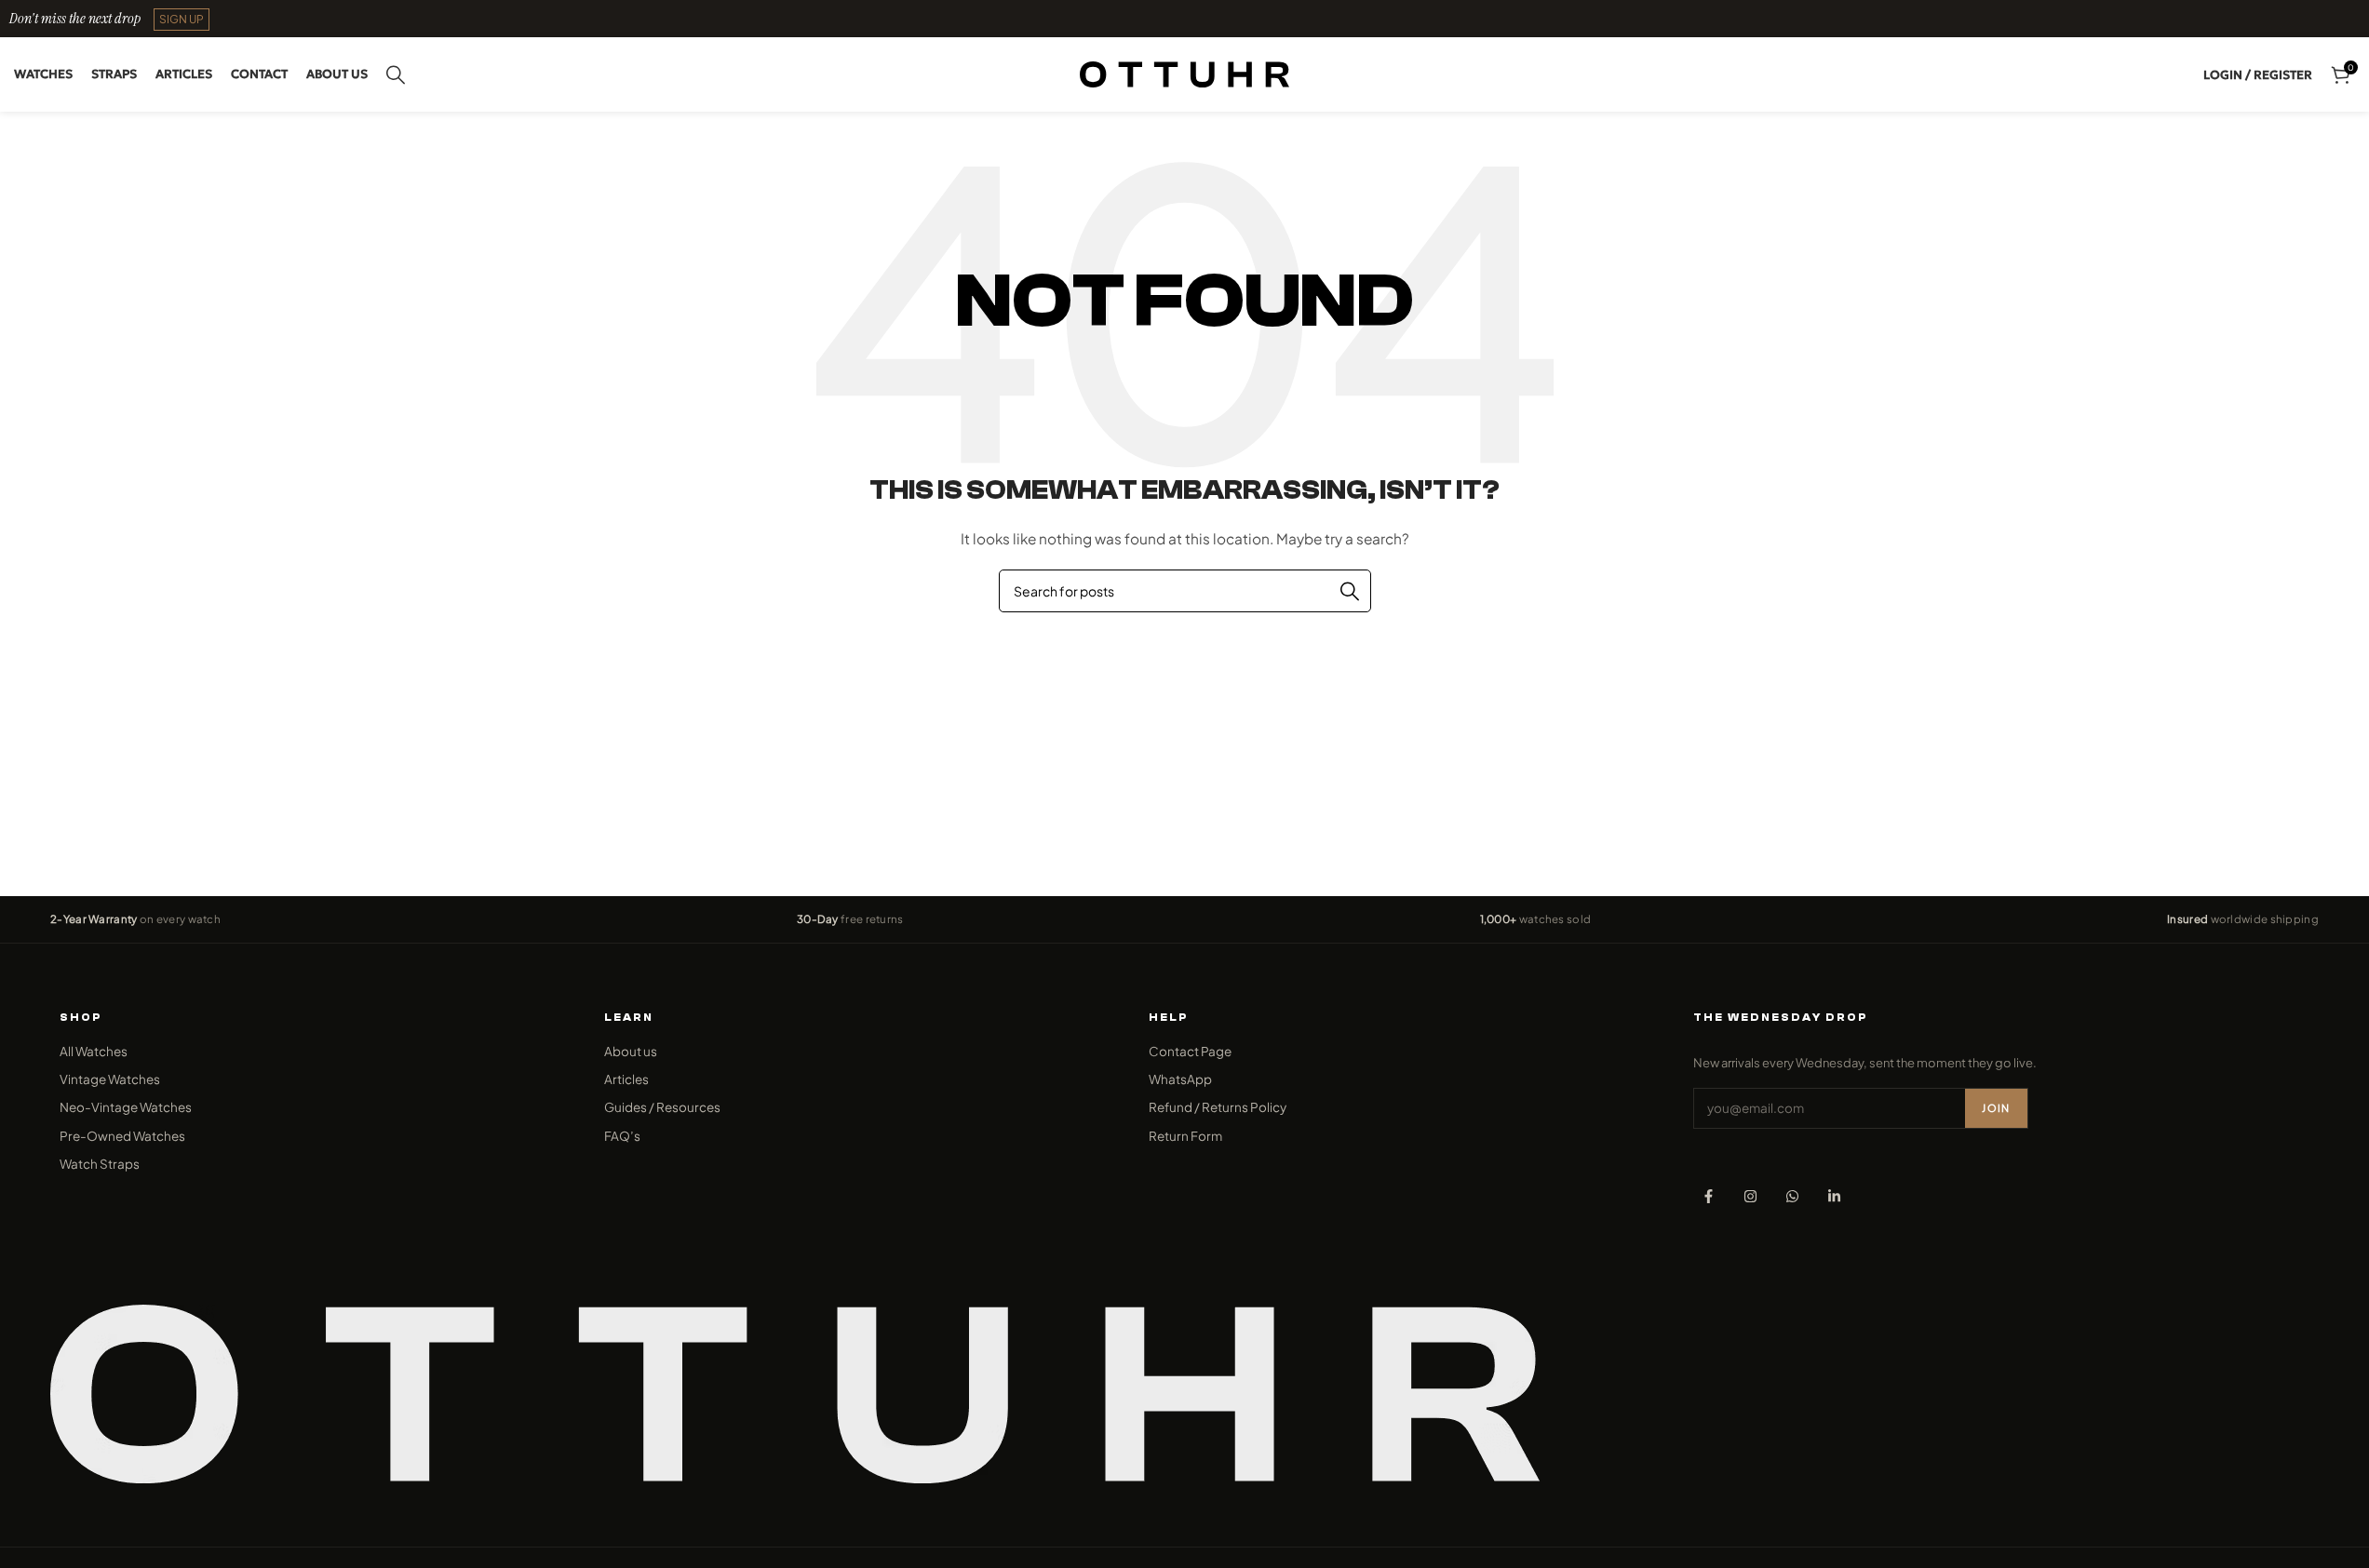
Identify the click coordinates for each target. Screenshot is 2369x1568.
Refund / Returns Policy (1218, 1107)
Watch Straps (100, 1164)
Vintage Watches (110, 1079)
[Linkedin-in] (1834, 1196)
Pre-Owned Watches (122, 1136)
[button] (182, 20)
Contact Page (1190, 1051)
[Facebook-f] (1709, 1196)
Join (1996, 1108)
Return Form (1185, 1136)
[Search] (396, 74)
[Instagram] (1750, 1196)
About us (631, 1051)
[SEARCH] (1350, 591)
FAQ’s (622, 1136)
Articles (626, 1079)
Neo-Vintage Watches (126, 1107)
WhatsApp (1180, 1079)
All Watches (94, 1051)
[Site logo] (1184, 73)
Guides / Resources (662, 1107)
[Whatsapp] (1792, 1196)
